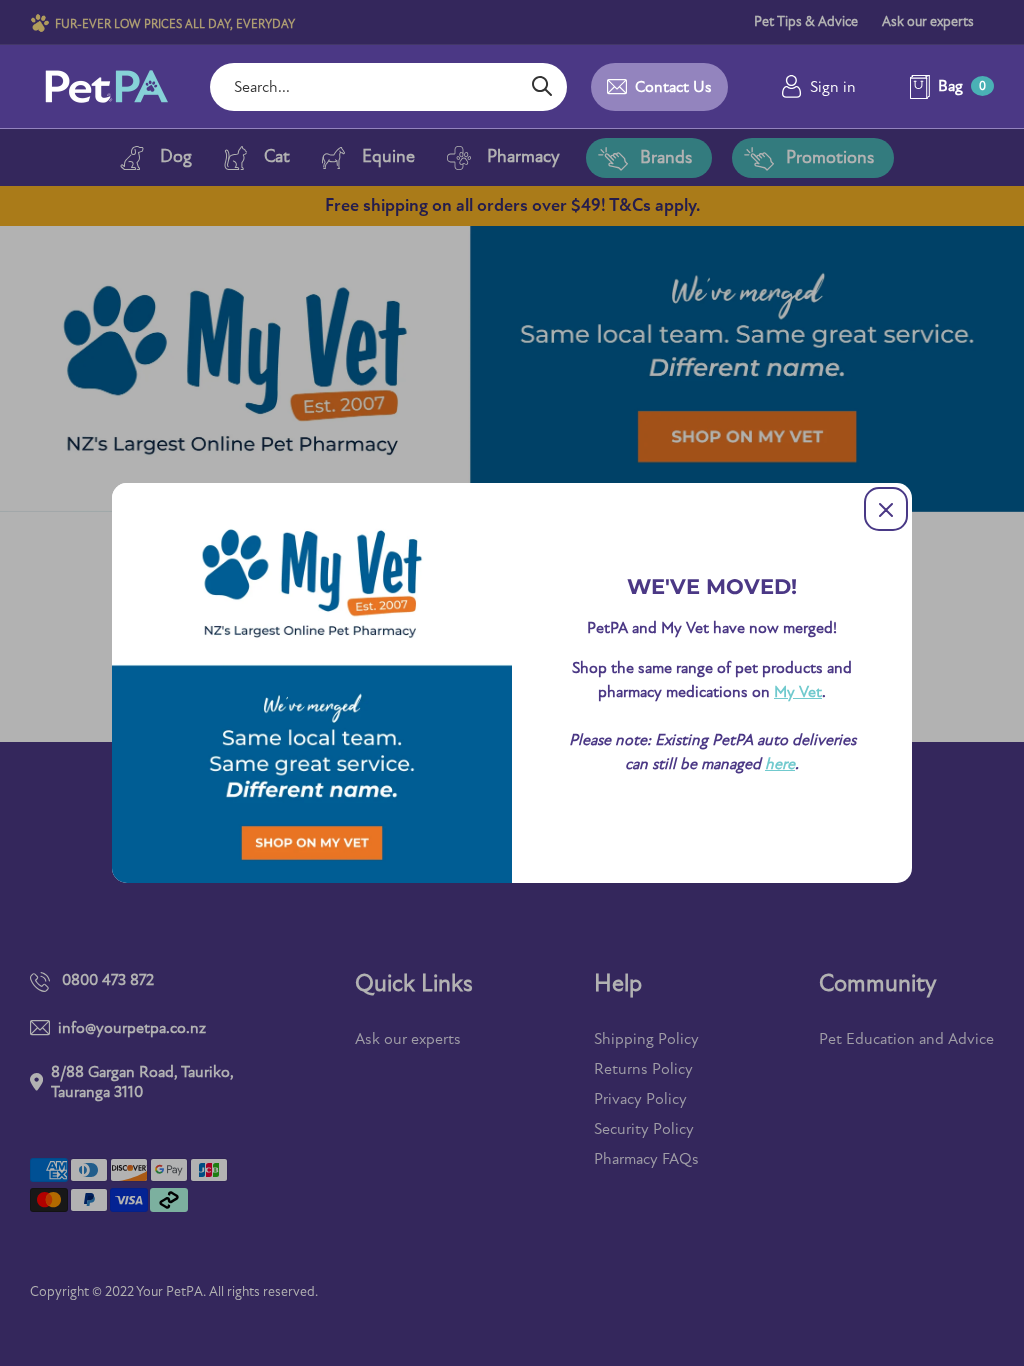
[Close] (886, 509)
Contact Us (673, 87)
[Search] (541, 87)
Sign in (833, 87)
